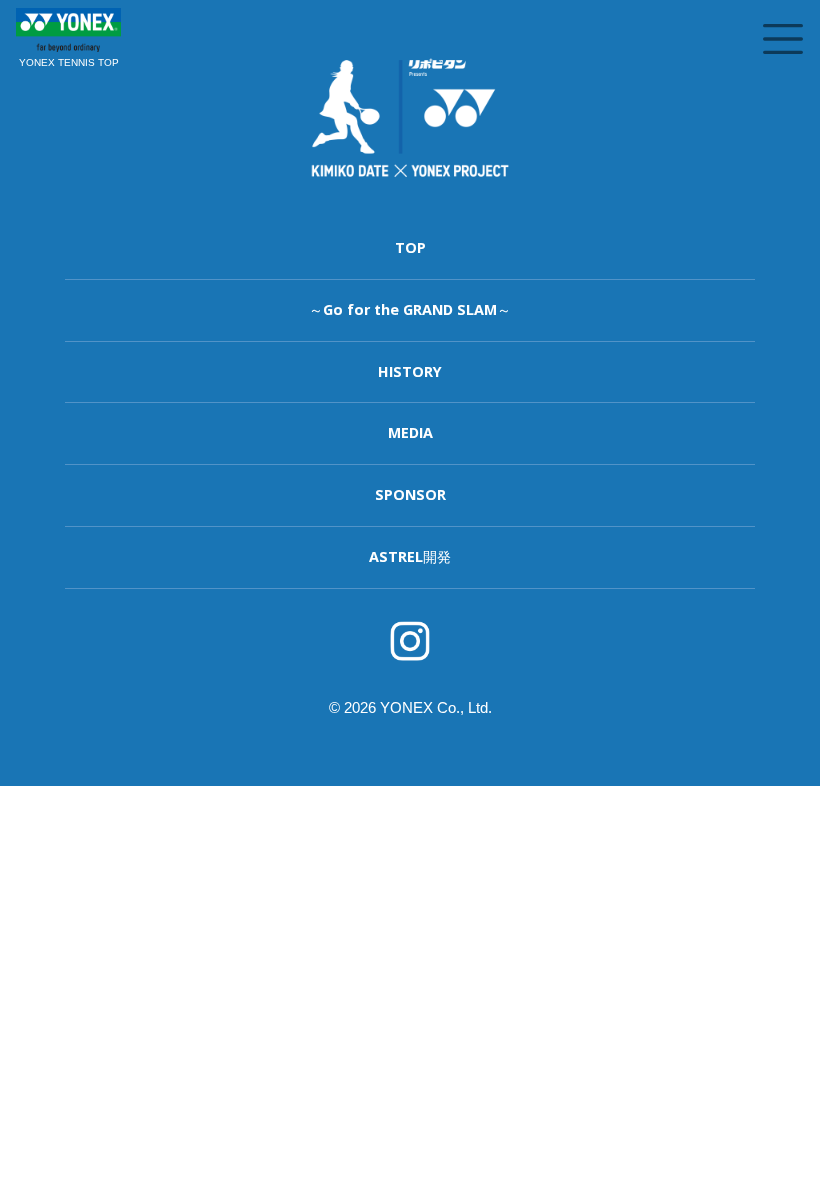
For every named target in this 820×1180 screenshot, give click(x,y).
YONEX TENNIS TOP (69, 62)
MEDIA (410, 432)
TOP (410, 247)
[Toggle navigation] (783, 39)
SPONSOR (410, 494)
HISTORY (410, 371)
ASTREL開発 (410, 556)
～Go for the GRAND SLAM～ (410, 309)
